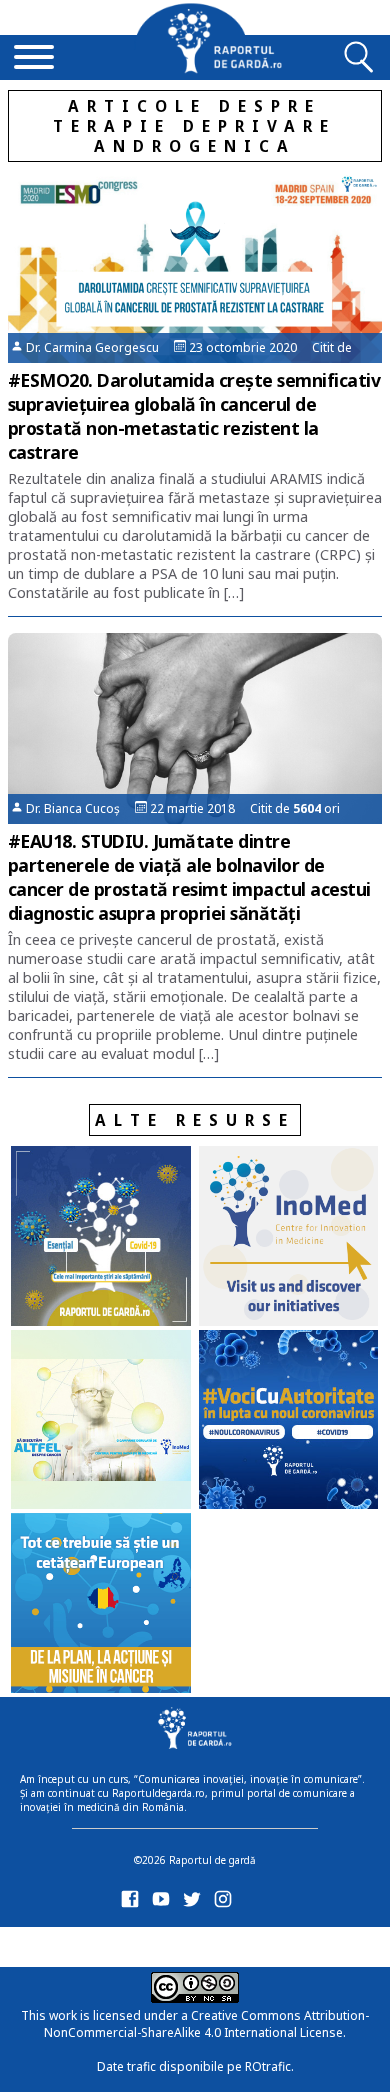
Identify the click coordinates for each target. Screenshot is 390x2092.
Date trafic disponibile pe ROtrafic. (195, 2066)
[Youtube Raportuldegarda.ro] (164, 1903)
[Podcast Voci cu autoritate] (289, 1422)
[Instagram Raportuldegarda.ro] (226, 1903)
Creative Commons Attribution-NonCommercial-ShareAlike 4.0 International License (206, 2024)
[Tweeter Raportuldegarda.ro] (195, 1903)
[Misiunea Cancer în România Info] (101, 1605)
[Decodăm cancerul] (289, 1238)
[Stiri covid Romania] (101, 1238)
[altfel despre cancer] (101, 1422)
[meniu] (34, 59)
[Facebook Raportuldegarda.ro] (133, 1903)
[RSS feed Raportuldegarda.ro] (133, 1943)
